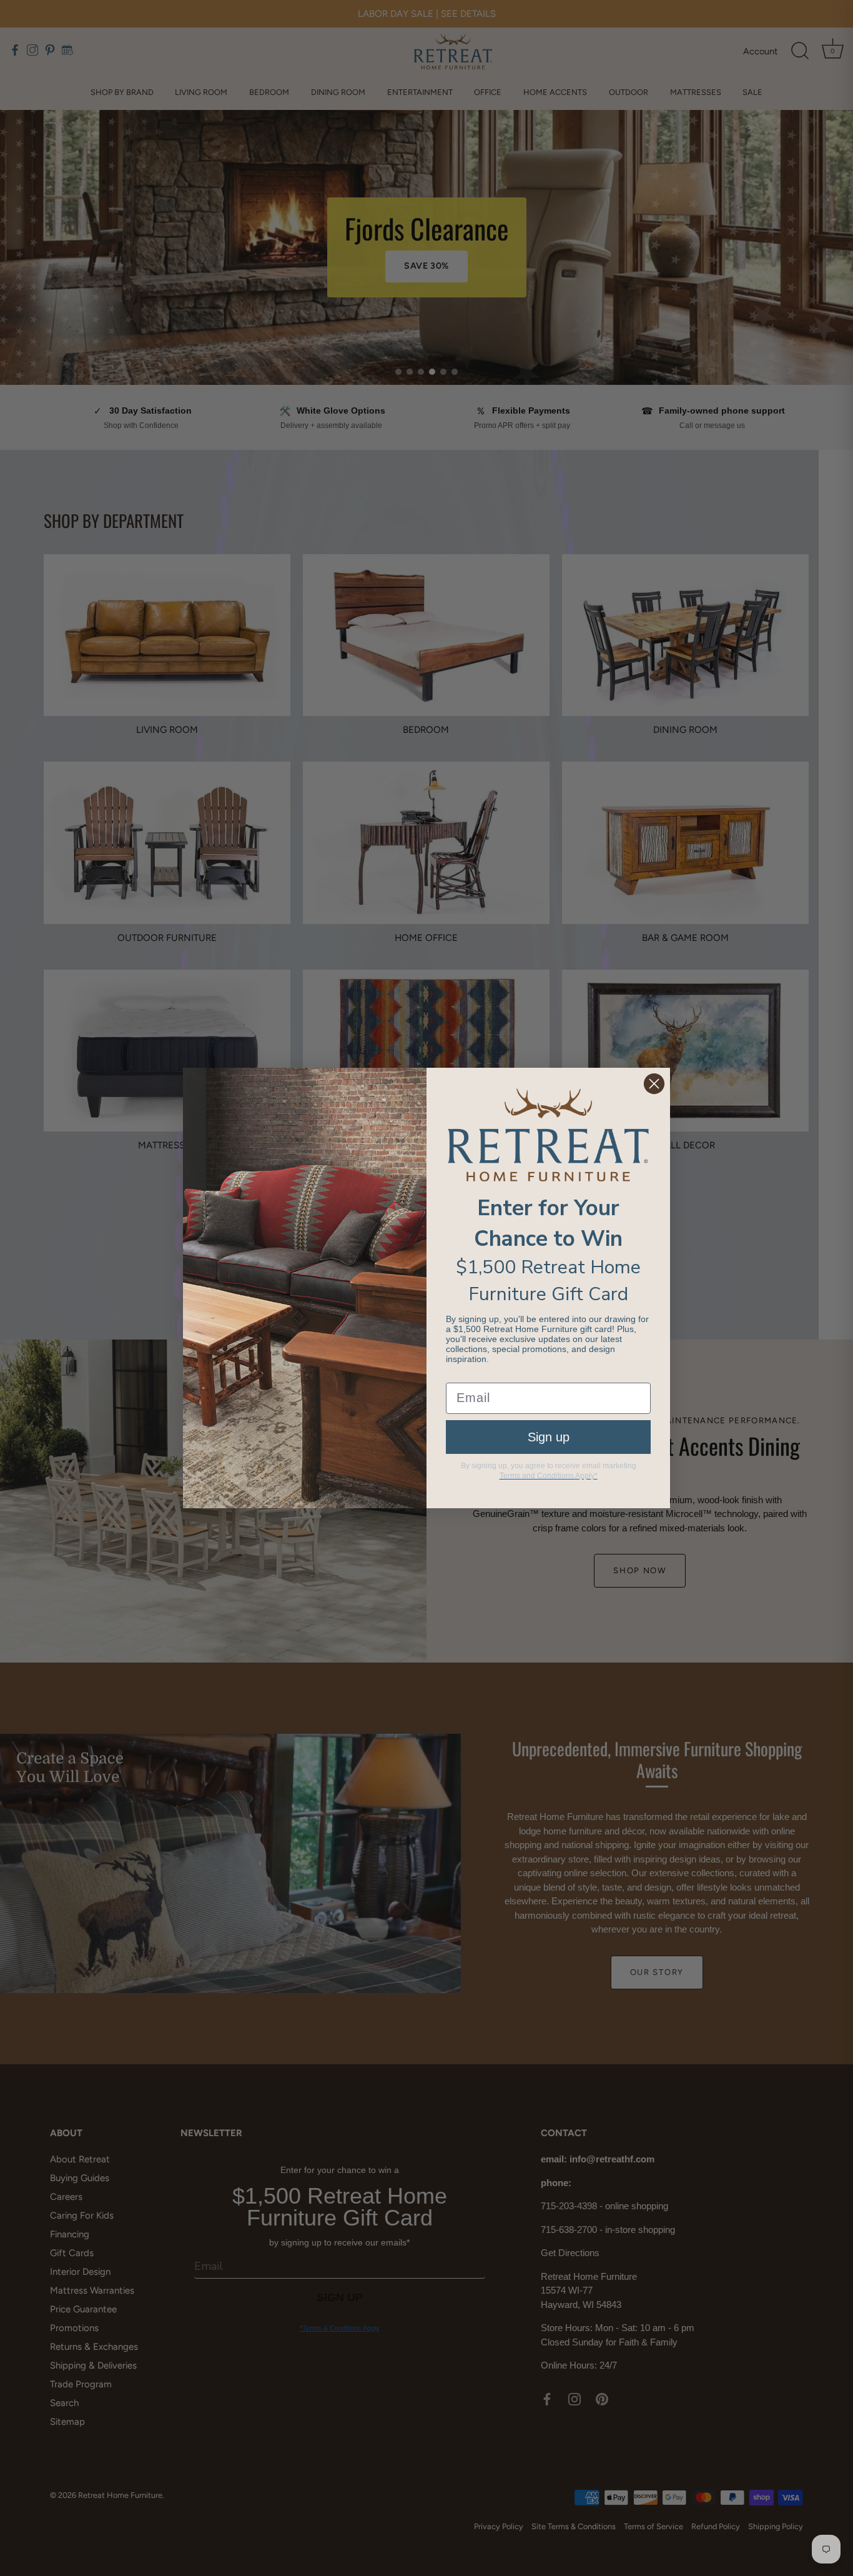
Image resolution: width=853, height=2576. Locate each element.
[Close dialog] (654, 1084)
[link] (548, 1135)
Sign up (549, 1437)
